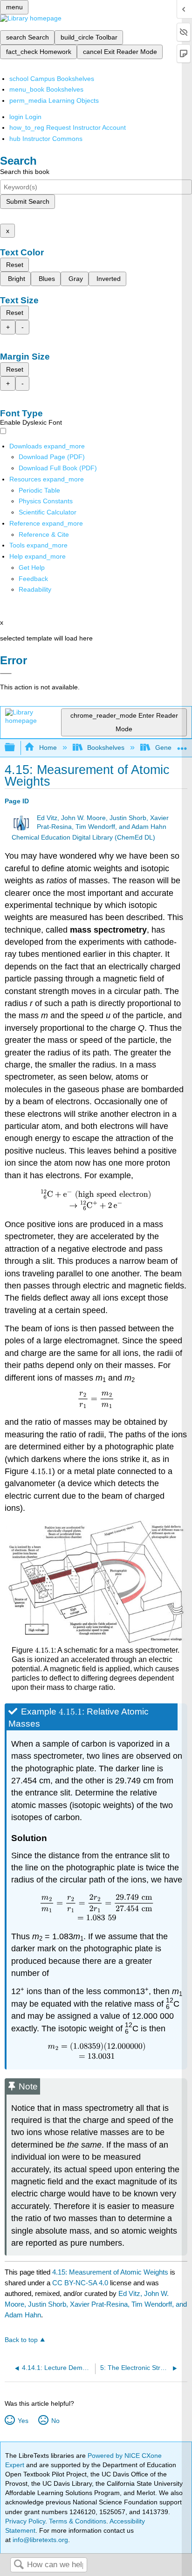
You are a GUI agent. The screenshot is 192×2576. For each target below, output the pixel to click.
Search (19, 2565)
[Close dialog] (6, 674)
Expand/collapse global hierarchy (16, 748)
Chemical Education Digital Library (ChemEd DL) (83, 838)
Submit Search (28, 201)
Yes (23, 2421)
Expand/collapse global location (182, 745)
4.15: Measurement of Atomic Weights (110, 2272)
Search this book (25, 172)
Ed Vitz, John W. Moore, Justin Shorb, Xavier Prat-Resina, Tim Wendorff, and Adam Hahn (96, 2304)
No (55, 2421)
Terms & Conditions (78, 2521)
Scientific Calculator (48, 512)
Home (48, 747)
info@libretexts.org (39, 2540)
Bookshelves (106, 747)
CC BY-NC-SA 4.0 (80, 2283)
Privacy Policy (25, 2521)
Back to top (21, 2340)
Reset (15, 265)
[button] (33, 579)
